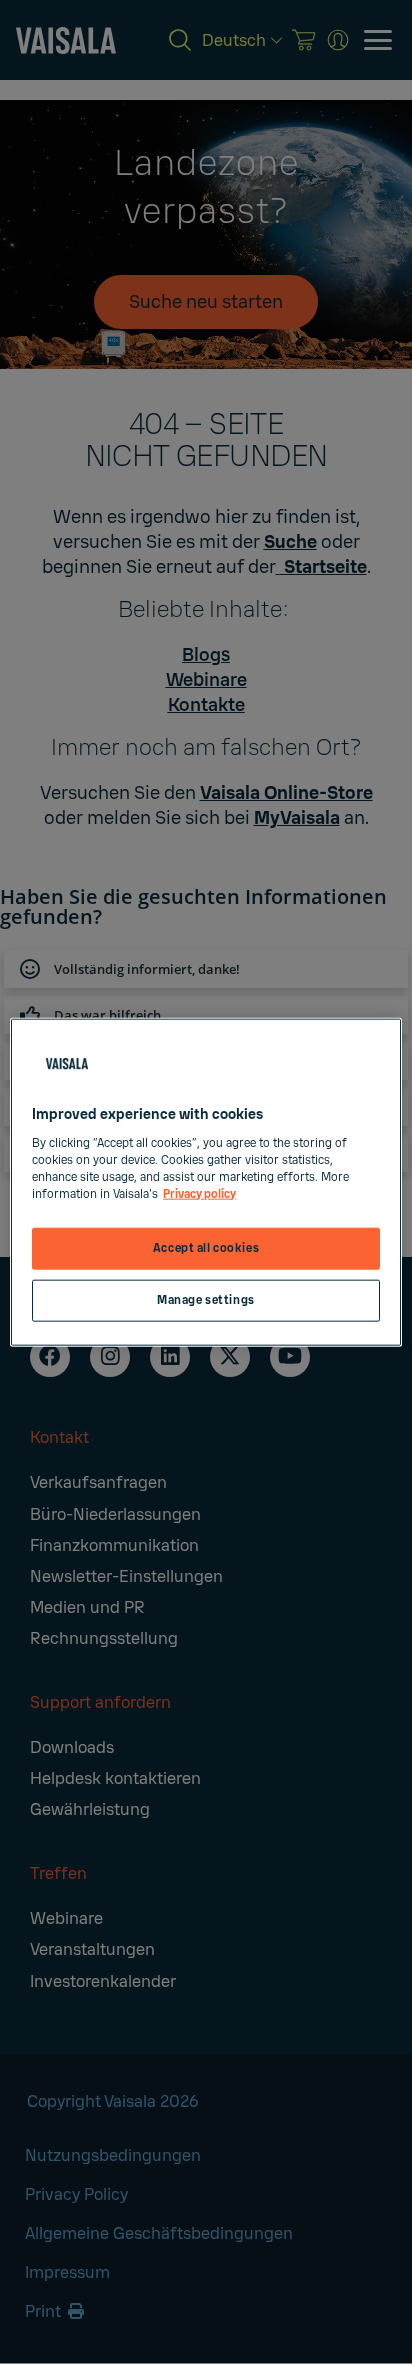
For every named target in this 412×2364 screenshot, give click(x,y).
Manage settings (206, 1299)
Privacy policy (199, 1193)
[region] (205, 1182)
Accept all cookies (206, 1248)
